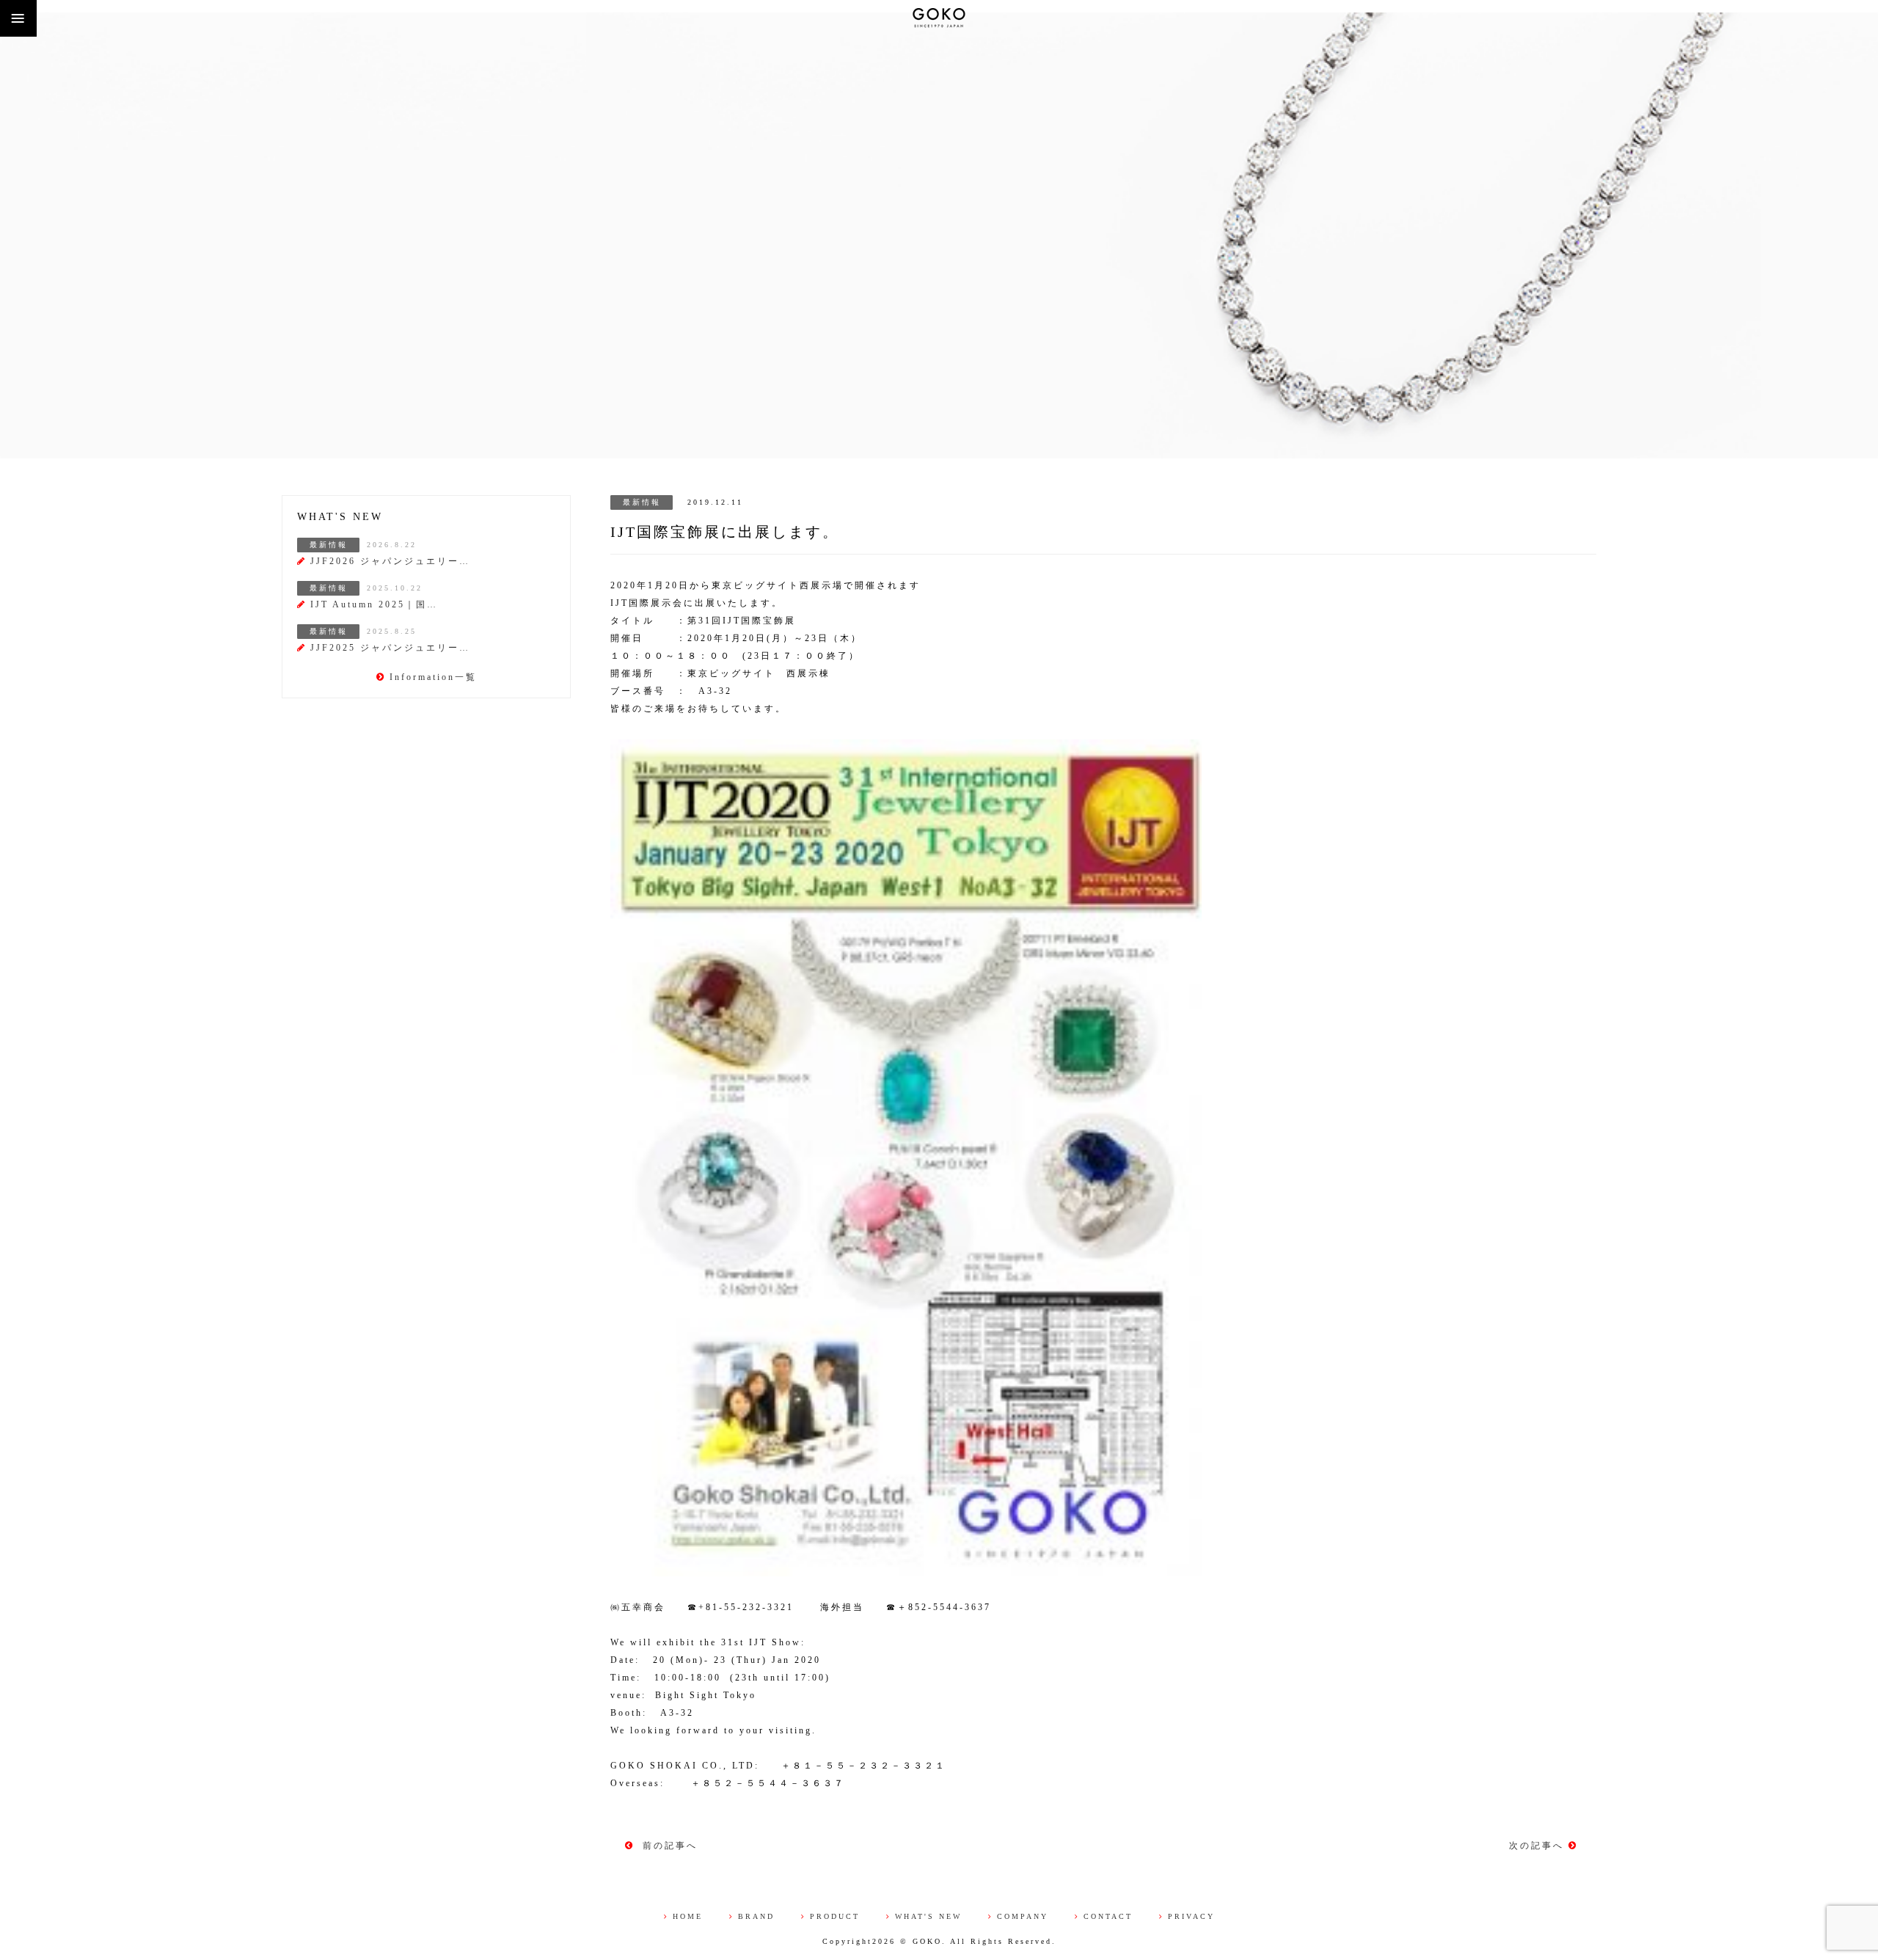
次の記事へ (1539, 1846)
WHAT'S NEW (928, 1916)
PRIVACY (1191, 1916)
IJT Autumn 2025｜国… (374, 604)
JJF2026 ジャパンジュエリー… (390, 561)
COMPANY (1023, 1916)
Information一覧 (433, 677)
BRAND (756, 1916)
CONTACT (1108, 1916)
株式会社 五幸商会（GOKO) (939, 18)
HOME (688, 1916)
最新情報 (642, 502)
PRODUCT (835, 1916)
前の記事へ (668, 1846)
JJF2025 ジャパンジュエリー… (390, 648)
